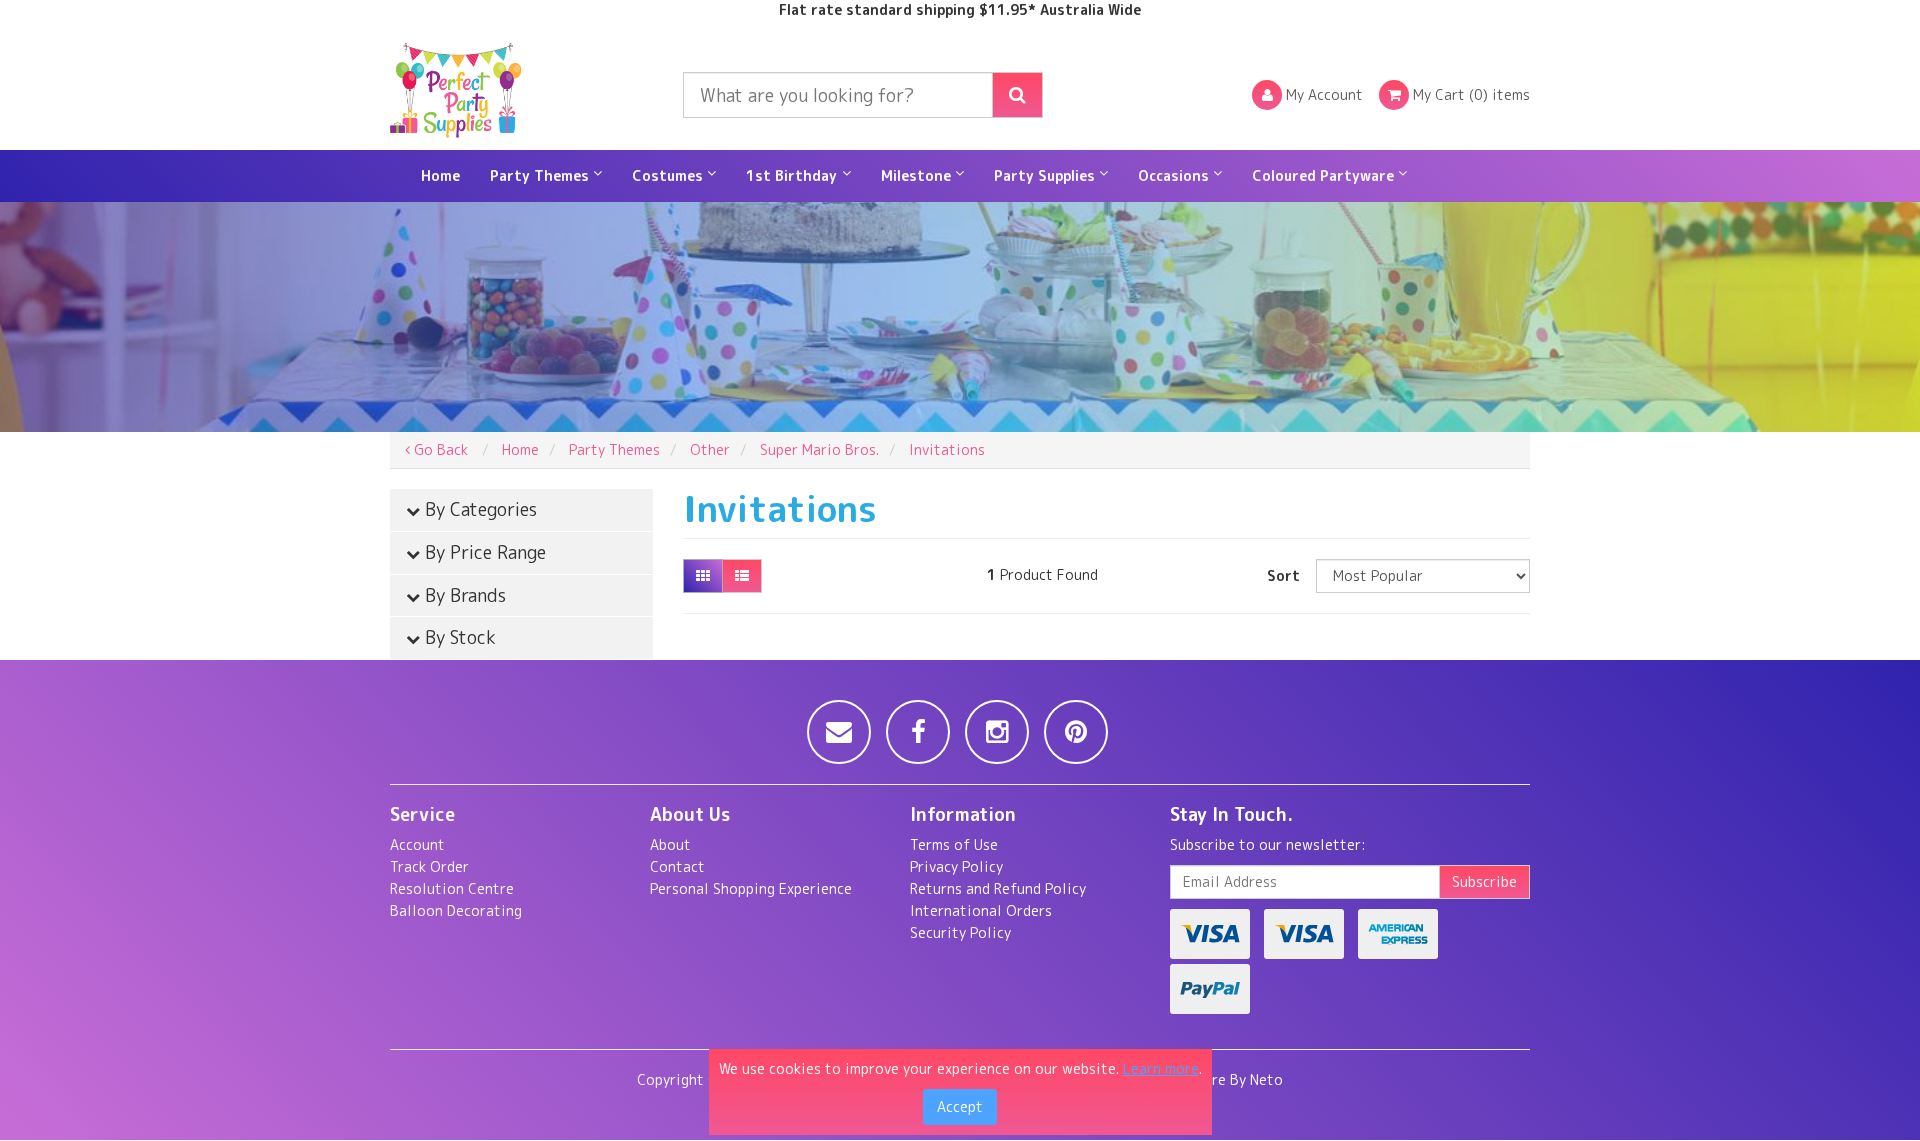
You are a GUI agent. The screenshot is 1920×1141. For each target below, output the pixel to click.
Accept (960, 1106)
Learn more (1161, 1068)
